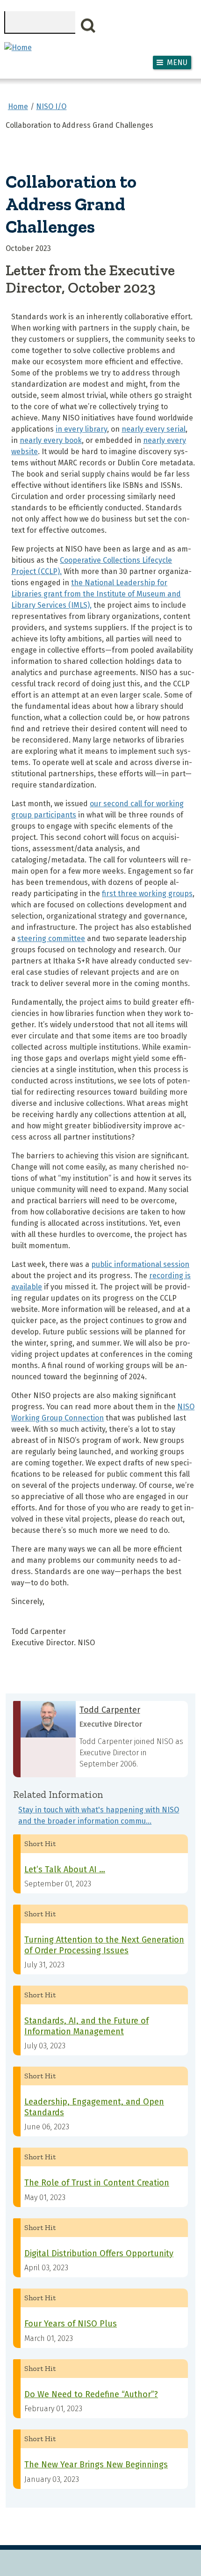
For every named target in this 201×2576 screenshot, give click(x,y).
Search (88, 26)
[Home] (18, 48)
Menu (177, 63)
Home (18, 107)
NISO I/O (51, 107)
